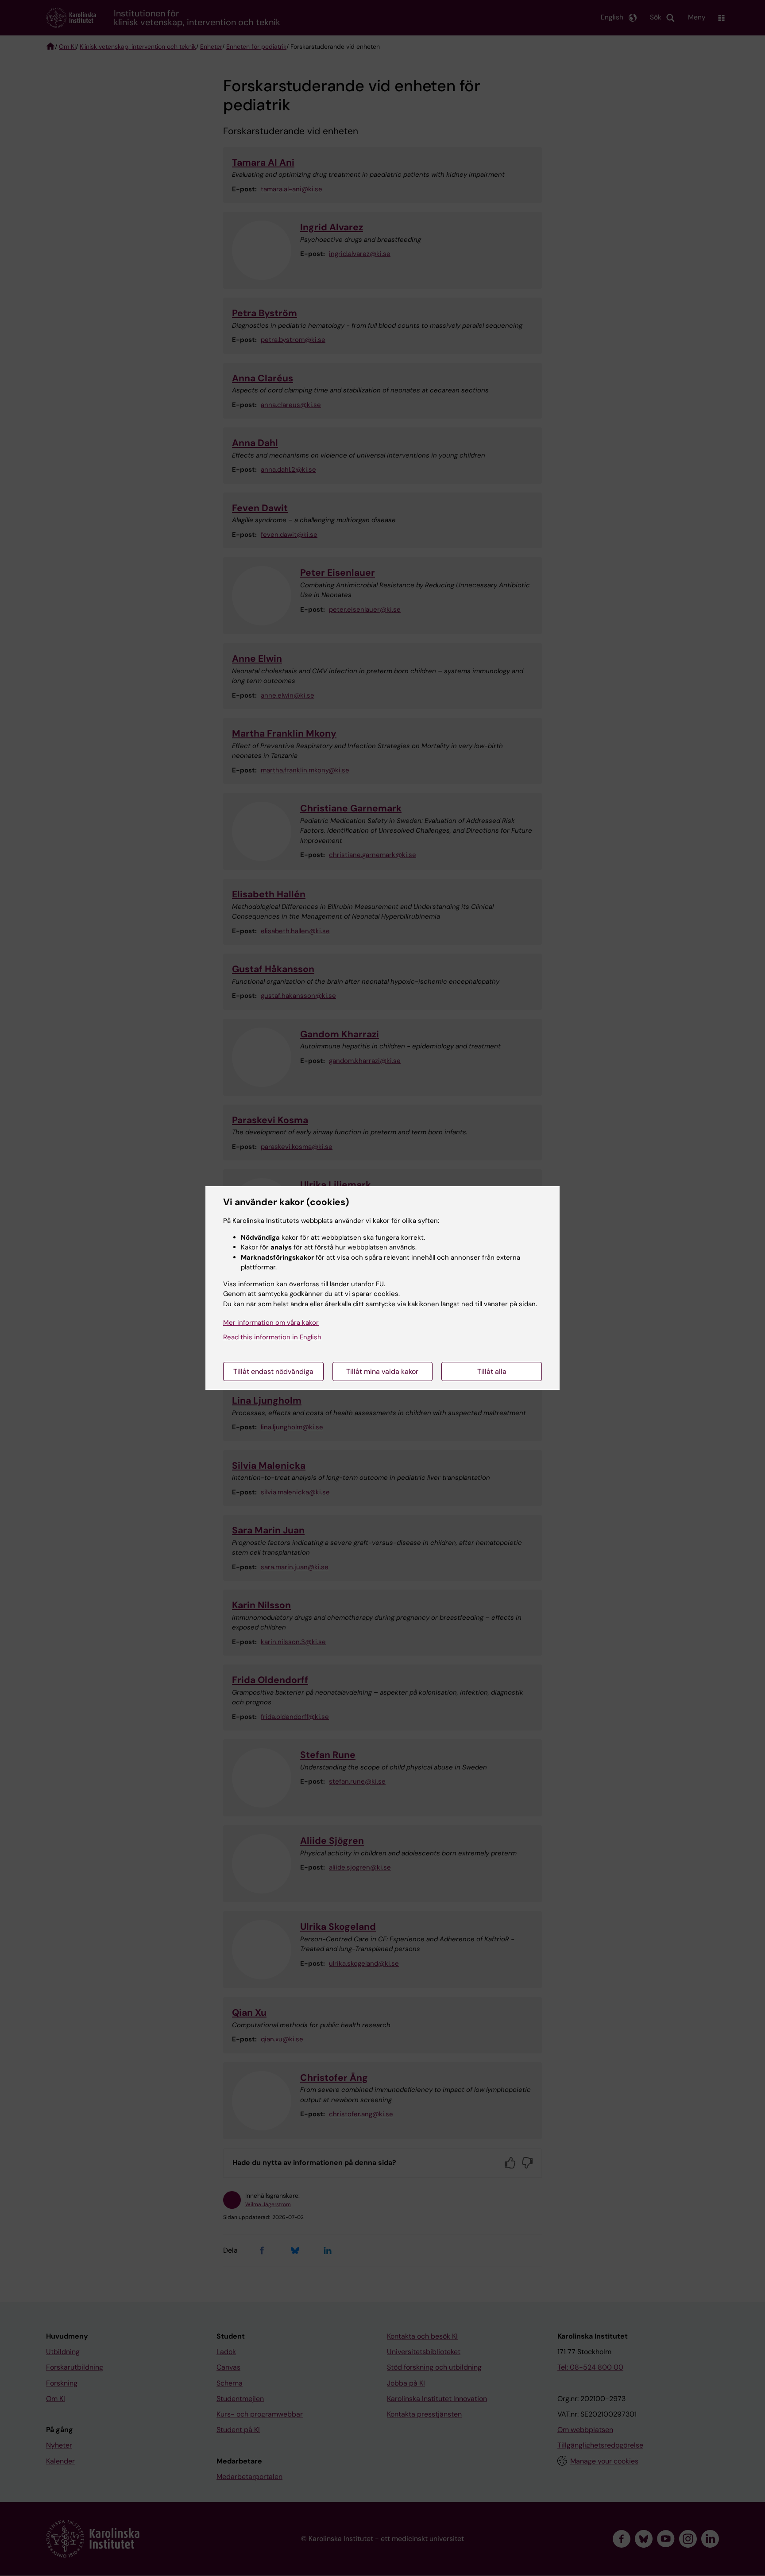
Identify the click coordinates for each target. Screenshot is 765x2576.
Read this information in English (272, 1337)
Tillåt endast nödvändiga (273, 1371)
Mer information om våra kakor (271, 1323)
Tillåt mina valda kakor (382, 1371)
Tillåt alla (492, 1371)
